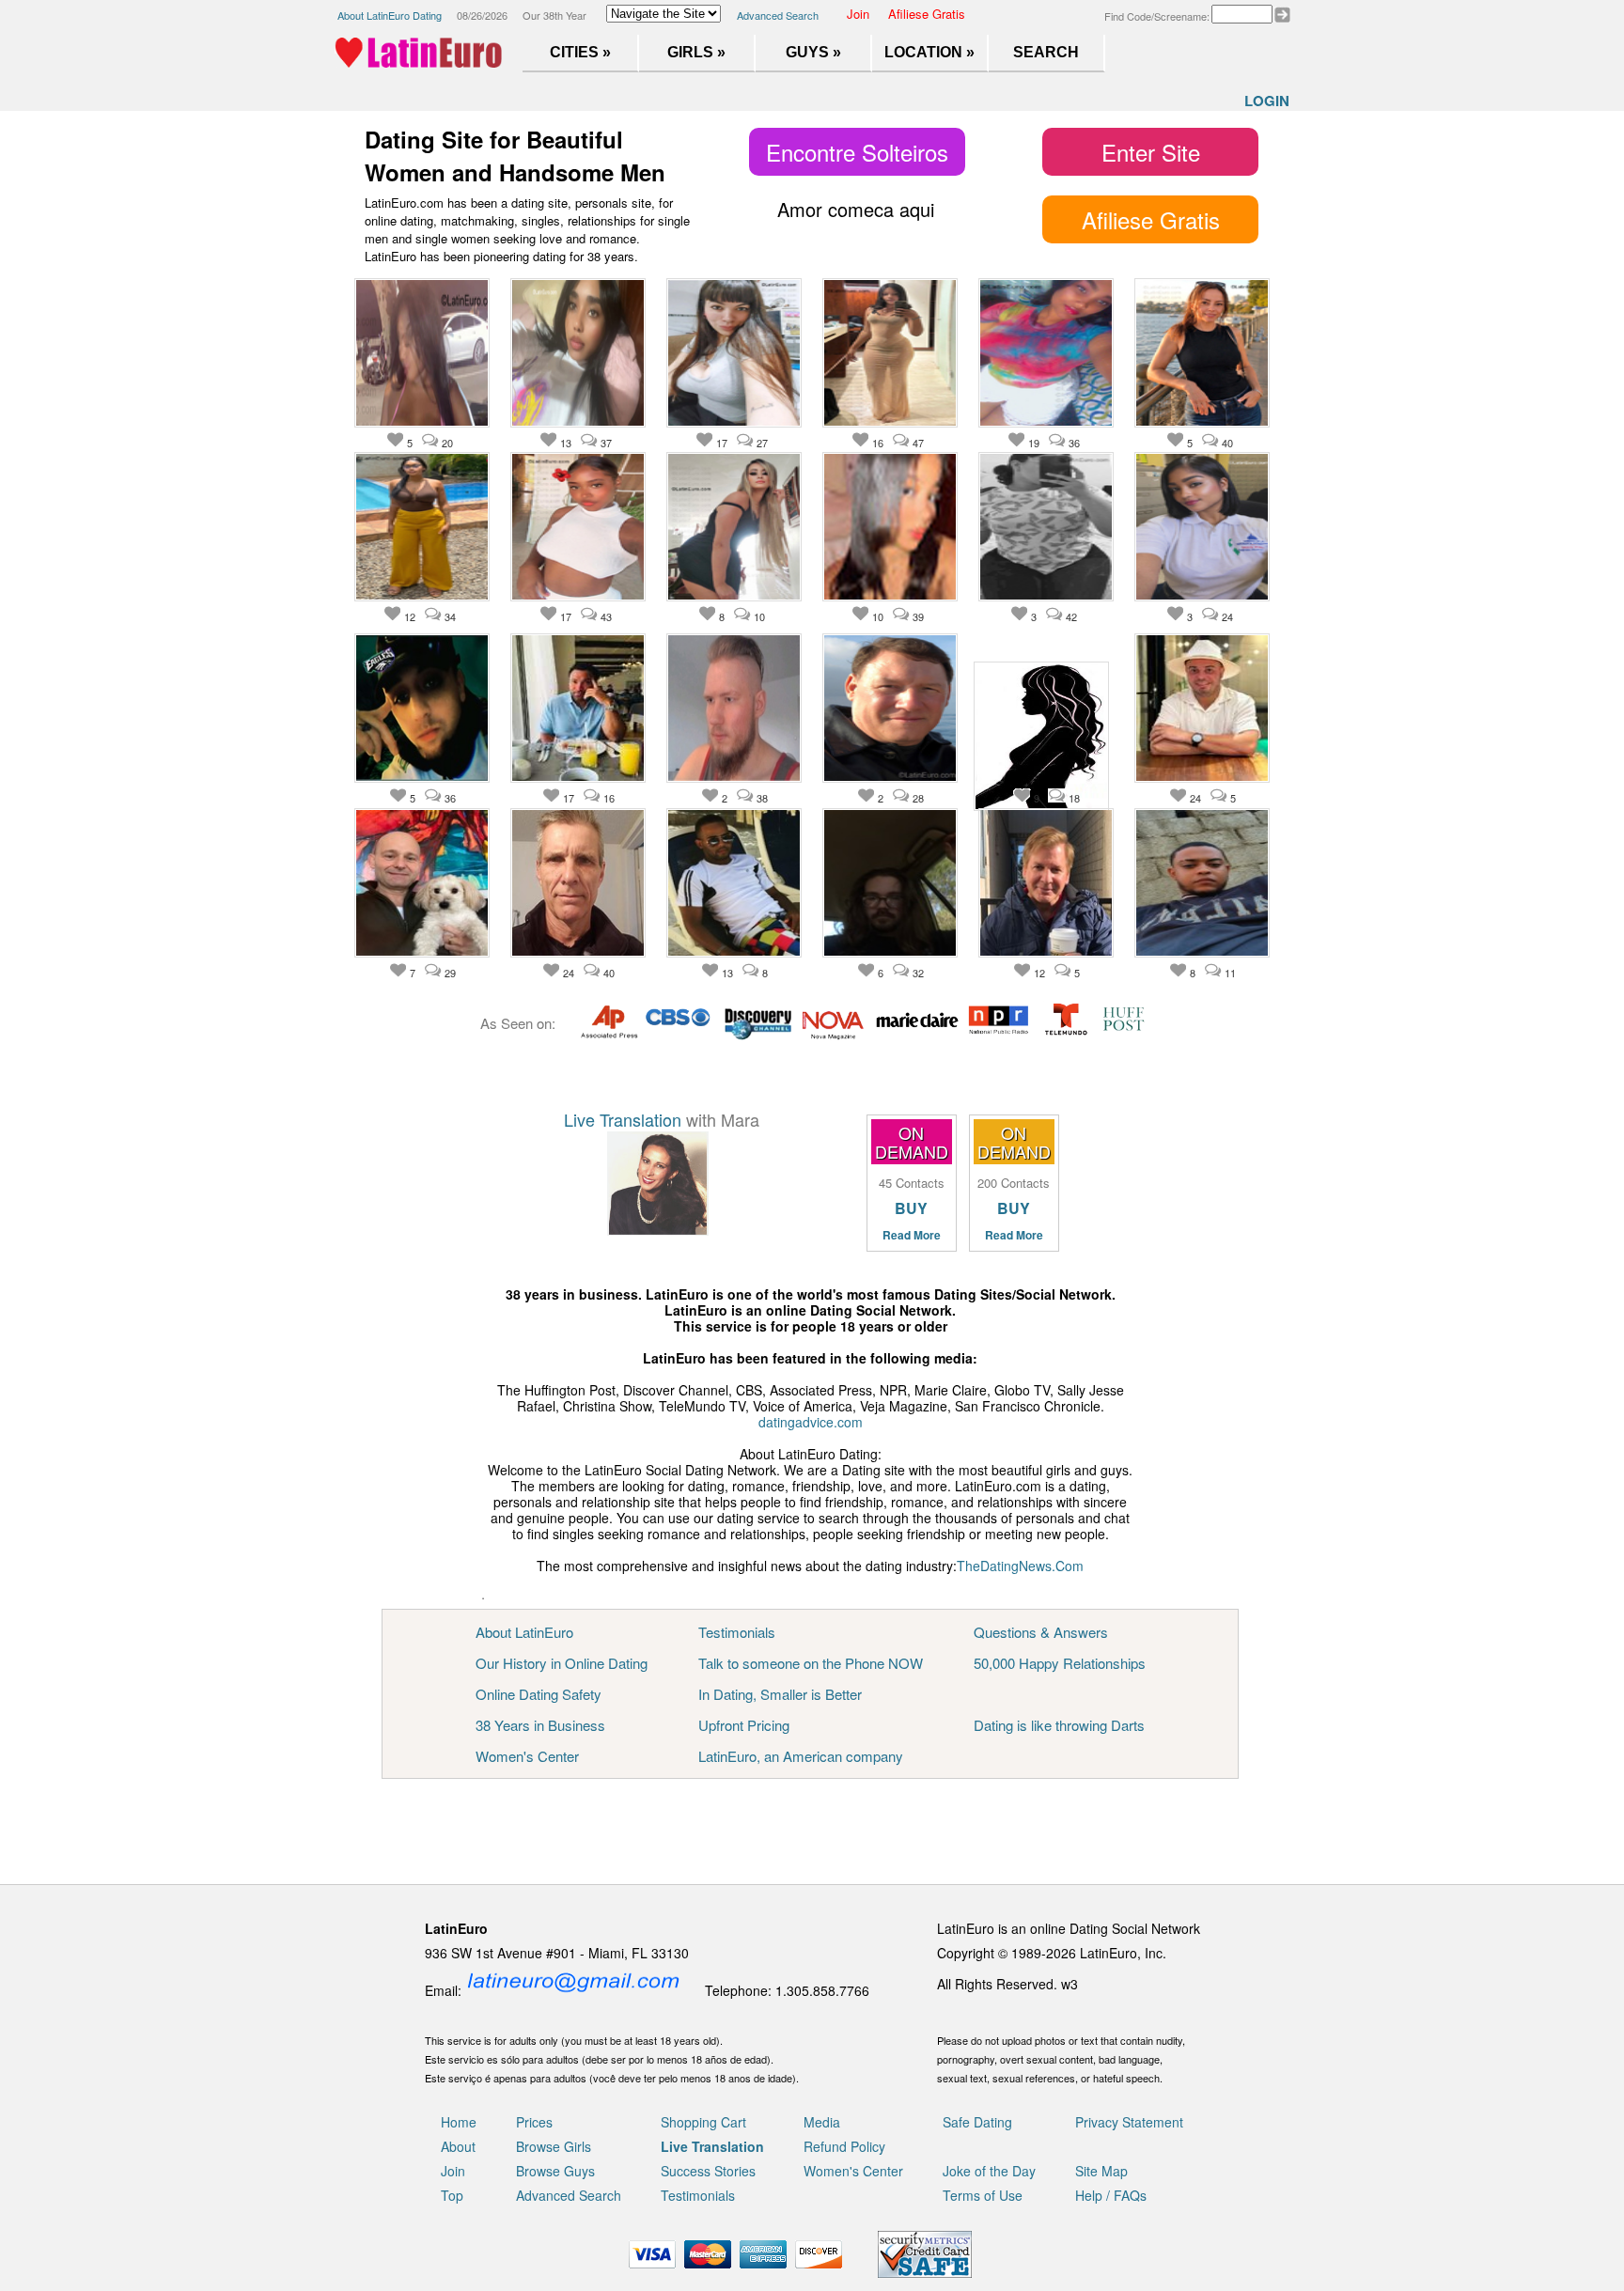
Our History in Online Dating (562, 1663)
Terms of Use (983, 2195)
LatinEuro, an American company (801, 1756)
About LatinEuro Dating (390, 15)
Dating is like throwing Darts (1059, 1725)
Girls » (696, 52)
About (458, 2146)
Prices (534, 2122)
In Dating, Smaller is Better (780, 1694)
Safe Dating (977, 2122)
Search (1046, 52)
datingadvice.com (811, 1422)
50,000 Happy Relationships (1060, 1663)
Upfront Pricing (744, 1725)
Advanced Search (778, 15)
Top (452, 2195)
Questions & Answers (1041, 1632)
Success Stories (708, 2171)
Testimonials (737, 1632)
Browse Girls (554, 2146)
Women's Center (527, 1756)
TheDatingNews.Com (1020, 1566)
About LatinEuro (524, 1632)
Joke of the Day (989, 2171)
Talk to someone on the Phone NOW (811, 1663)
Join (858, 14)
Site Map (1101, 2171)
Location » (929, 52)
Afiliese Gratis (927, 14)
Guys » (813, 52)
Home (459, 2122)
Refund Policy (844, 2146)
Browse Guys (555, 2171)
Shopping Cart (703, 2122)
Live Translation (623, 1119)
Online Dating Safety (539, 1694)
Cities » (580, 52)
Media (822, 2122)
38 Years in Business (540, 1725)
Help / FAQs (1111, 2195)
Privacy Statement (1129, 2122)
